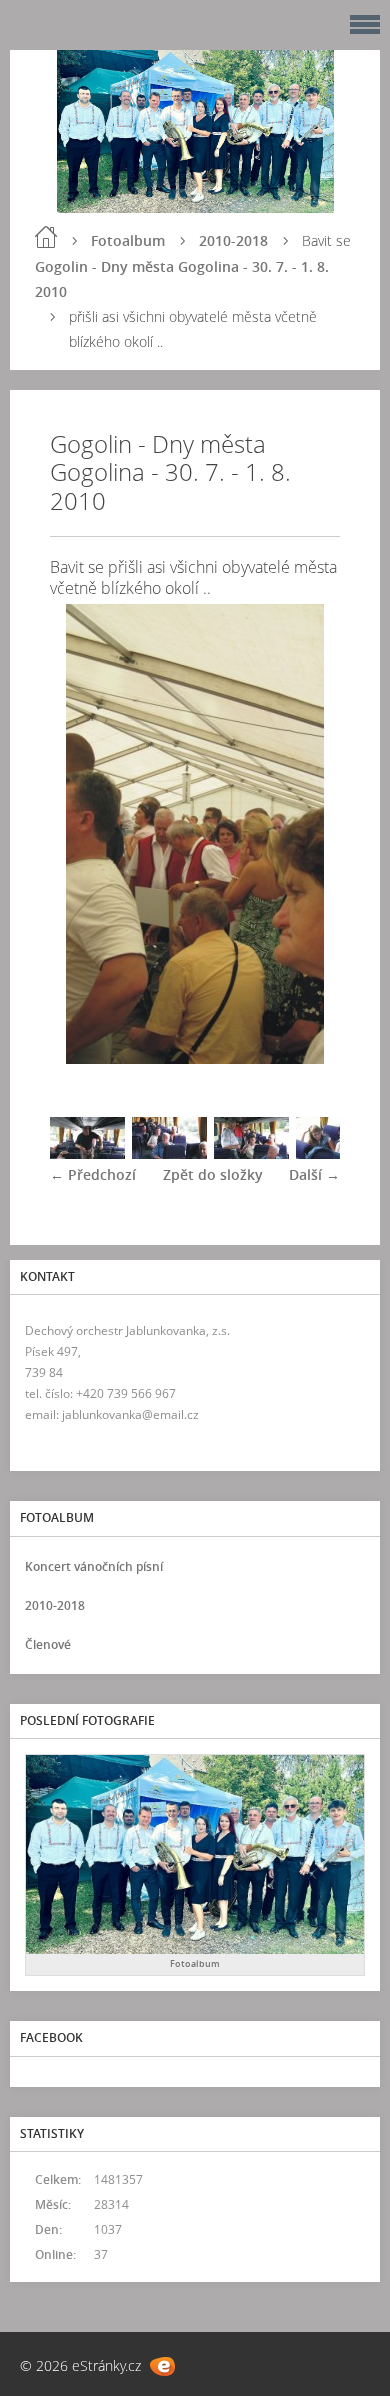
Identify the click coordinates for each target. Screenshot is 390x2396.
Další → (314, 1174)
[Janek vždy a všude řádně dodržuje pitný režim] (169, 1153)
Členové (48, 1644)
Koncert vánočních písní (94, 1566)
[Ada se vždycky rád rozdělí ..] (251, 1153)
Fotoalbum (128, 240)
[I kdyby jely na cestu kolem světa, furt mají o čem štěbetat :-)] (333, 1153)
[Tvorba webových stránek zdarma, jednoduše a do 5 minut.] (162, 2366)
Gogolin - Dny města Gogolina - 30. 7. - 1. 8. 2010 (182, 279)
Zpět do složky (213, 1174)
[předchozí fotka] (82, 834)
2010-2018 (233, 240)
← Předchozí (93, 1174)
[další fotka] (307, 834)
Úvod (46, 237)
